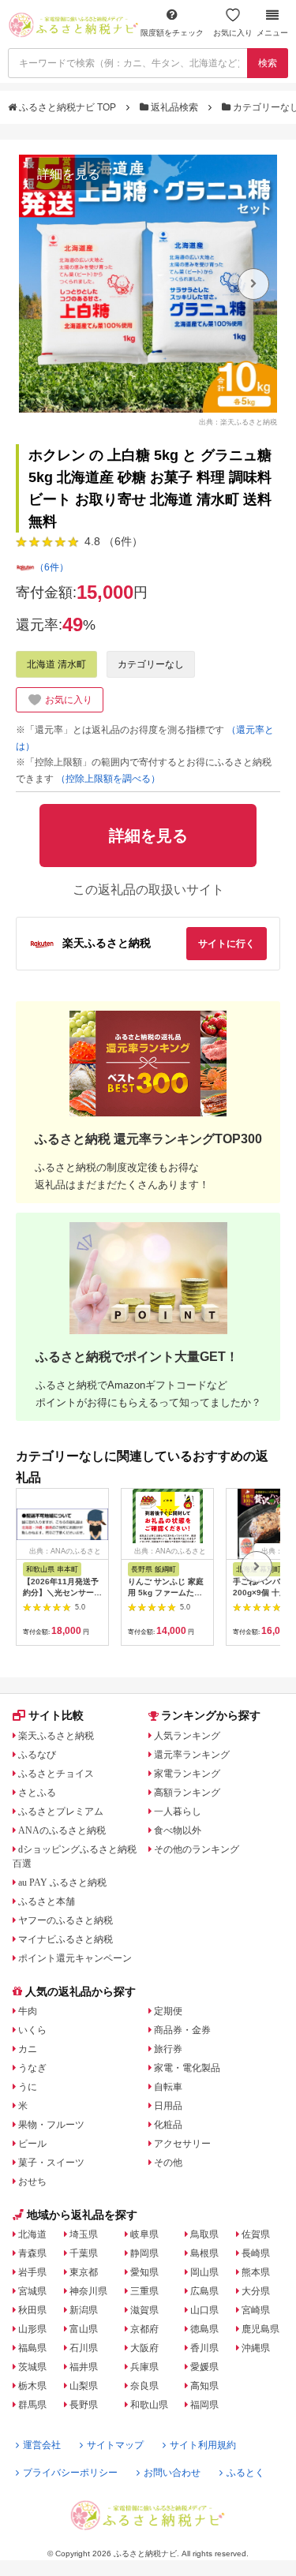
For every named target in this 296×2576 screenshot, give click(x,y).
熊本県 (256, 2272)
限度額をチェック (172, 33)
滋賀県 (144, 2310)
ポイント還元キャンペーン (75, 1958)
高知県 (204, 2386)
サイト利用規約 (203, 2445)
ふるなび (37, 1755)
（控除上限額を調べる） (108, 779)
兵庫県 (144, 2367)
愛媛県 (204, 2367)
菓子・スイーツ (51, 2163)
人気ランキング (187, 1736)
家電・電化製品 (187, 2068)
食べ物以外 (178, 1830)
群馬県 (32, 2405)
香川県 (204, 2348)
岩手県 (32, 2272)
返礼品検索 (174, 107)
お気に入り (233, 33)
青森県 (32, 2253)
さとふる (37, 1793)
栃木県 (32, 2386)
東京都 (84, 2272)
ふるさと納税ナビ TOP (67, 107)
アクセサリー (182, 2144)
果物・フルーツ (51, 2125)
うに (28, 2087)
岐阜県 (144, 2234)
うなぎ (32, 2068)
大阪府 (144, 2348)
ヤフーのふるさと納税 (66, 1920)
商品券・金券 (182, 2030)
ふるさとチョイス (56, 1774)
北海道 (32, 2234)
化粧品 (168, 2125)
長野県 (84, 2405)
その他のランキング (197, 1849)
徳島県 (204, 2329)
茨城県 (32, 2367)
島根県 (204, 2253)
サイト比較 (56, 1715)
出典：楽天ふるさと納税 (238, 421)
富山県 (84, 2329)
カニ (28, 2049)
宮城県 (32, 2291)
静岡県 (144, 2253)
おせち (32, 2182)
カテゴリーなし (151, 664)
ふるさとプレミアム (61, 1811)
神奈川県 (88, 2291)
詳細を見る (69, 174)
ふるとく (245, 2473)
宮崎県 (256, 2310)
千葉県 (84, 2253)
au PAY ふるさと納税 (62, 1882)
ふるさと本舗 (47, 1901)
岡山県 (204, 2272)
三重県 (144, 2291)
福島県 (32, 2348)
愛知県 (144, 2272)
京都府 (144, 2329)
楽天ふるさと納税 (56, 1736)
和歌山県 (149, 2405)
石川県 (84, 2348)
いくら (32, 2030)
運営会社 (42, 2445)
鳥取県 (204, 2234)
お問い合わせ (172, 2473)
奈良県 (144, 2386)
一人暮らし (178, 1811)
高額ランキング (187, 1793)
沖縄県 (256, 2348)
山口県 (204, 2310)
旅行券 (168, 2049)
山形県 (32, 2329)
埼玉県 (84, 2234)
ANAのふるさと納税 (62, 1830)
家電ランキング (187, 1774)
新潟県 (84, 2310)
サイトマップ (115, 2445)
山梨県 (84, 2386)
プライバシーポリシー (70, 2473)
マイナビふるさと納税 (66, 1939)
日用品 (168, 2106)
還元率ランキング (192, 1755)
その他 (168, 2163)
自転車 (168, 2087)
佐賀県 (256, 2234)
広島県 (204, 2291)
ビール (32, 2144)
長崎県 (256, 2253)
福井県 (84, 2367)
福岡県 (204, 2405)
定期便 (168, 2011)
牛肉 (28, 2011)
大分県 (256, 2291)
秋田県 (32, 2310)
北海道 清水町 (56, 664)
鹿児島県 (260, 2329)
